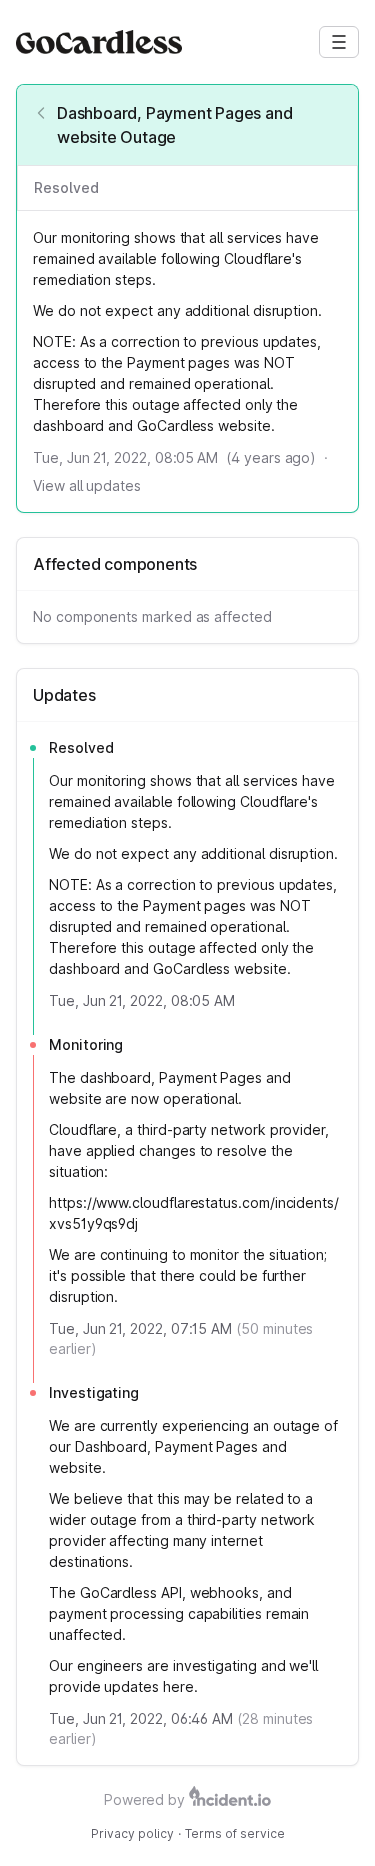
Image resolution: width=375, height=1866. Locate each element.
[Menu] (339, 42)
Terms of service (235, 1833)
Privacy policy (132, 1833)
